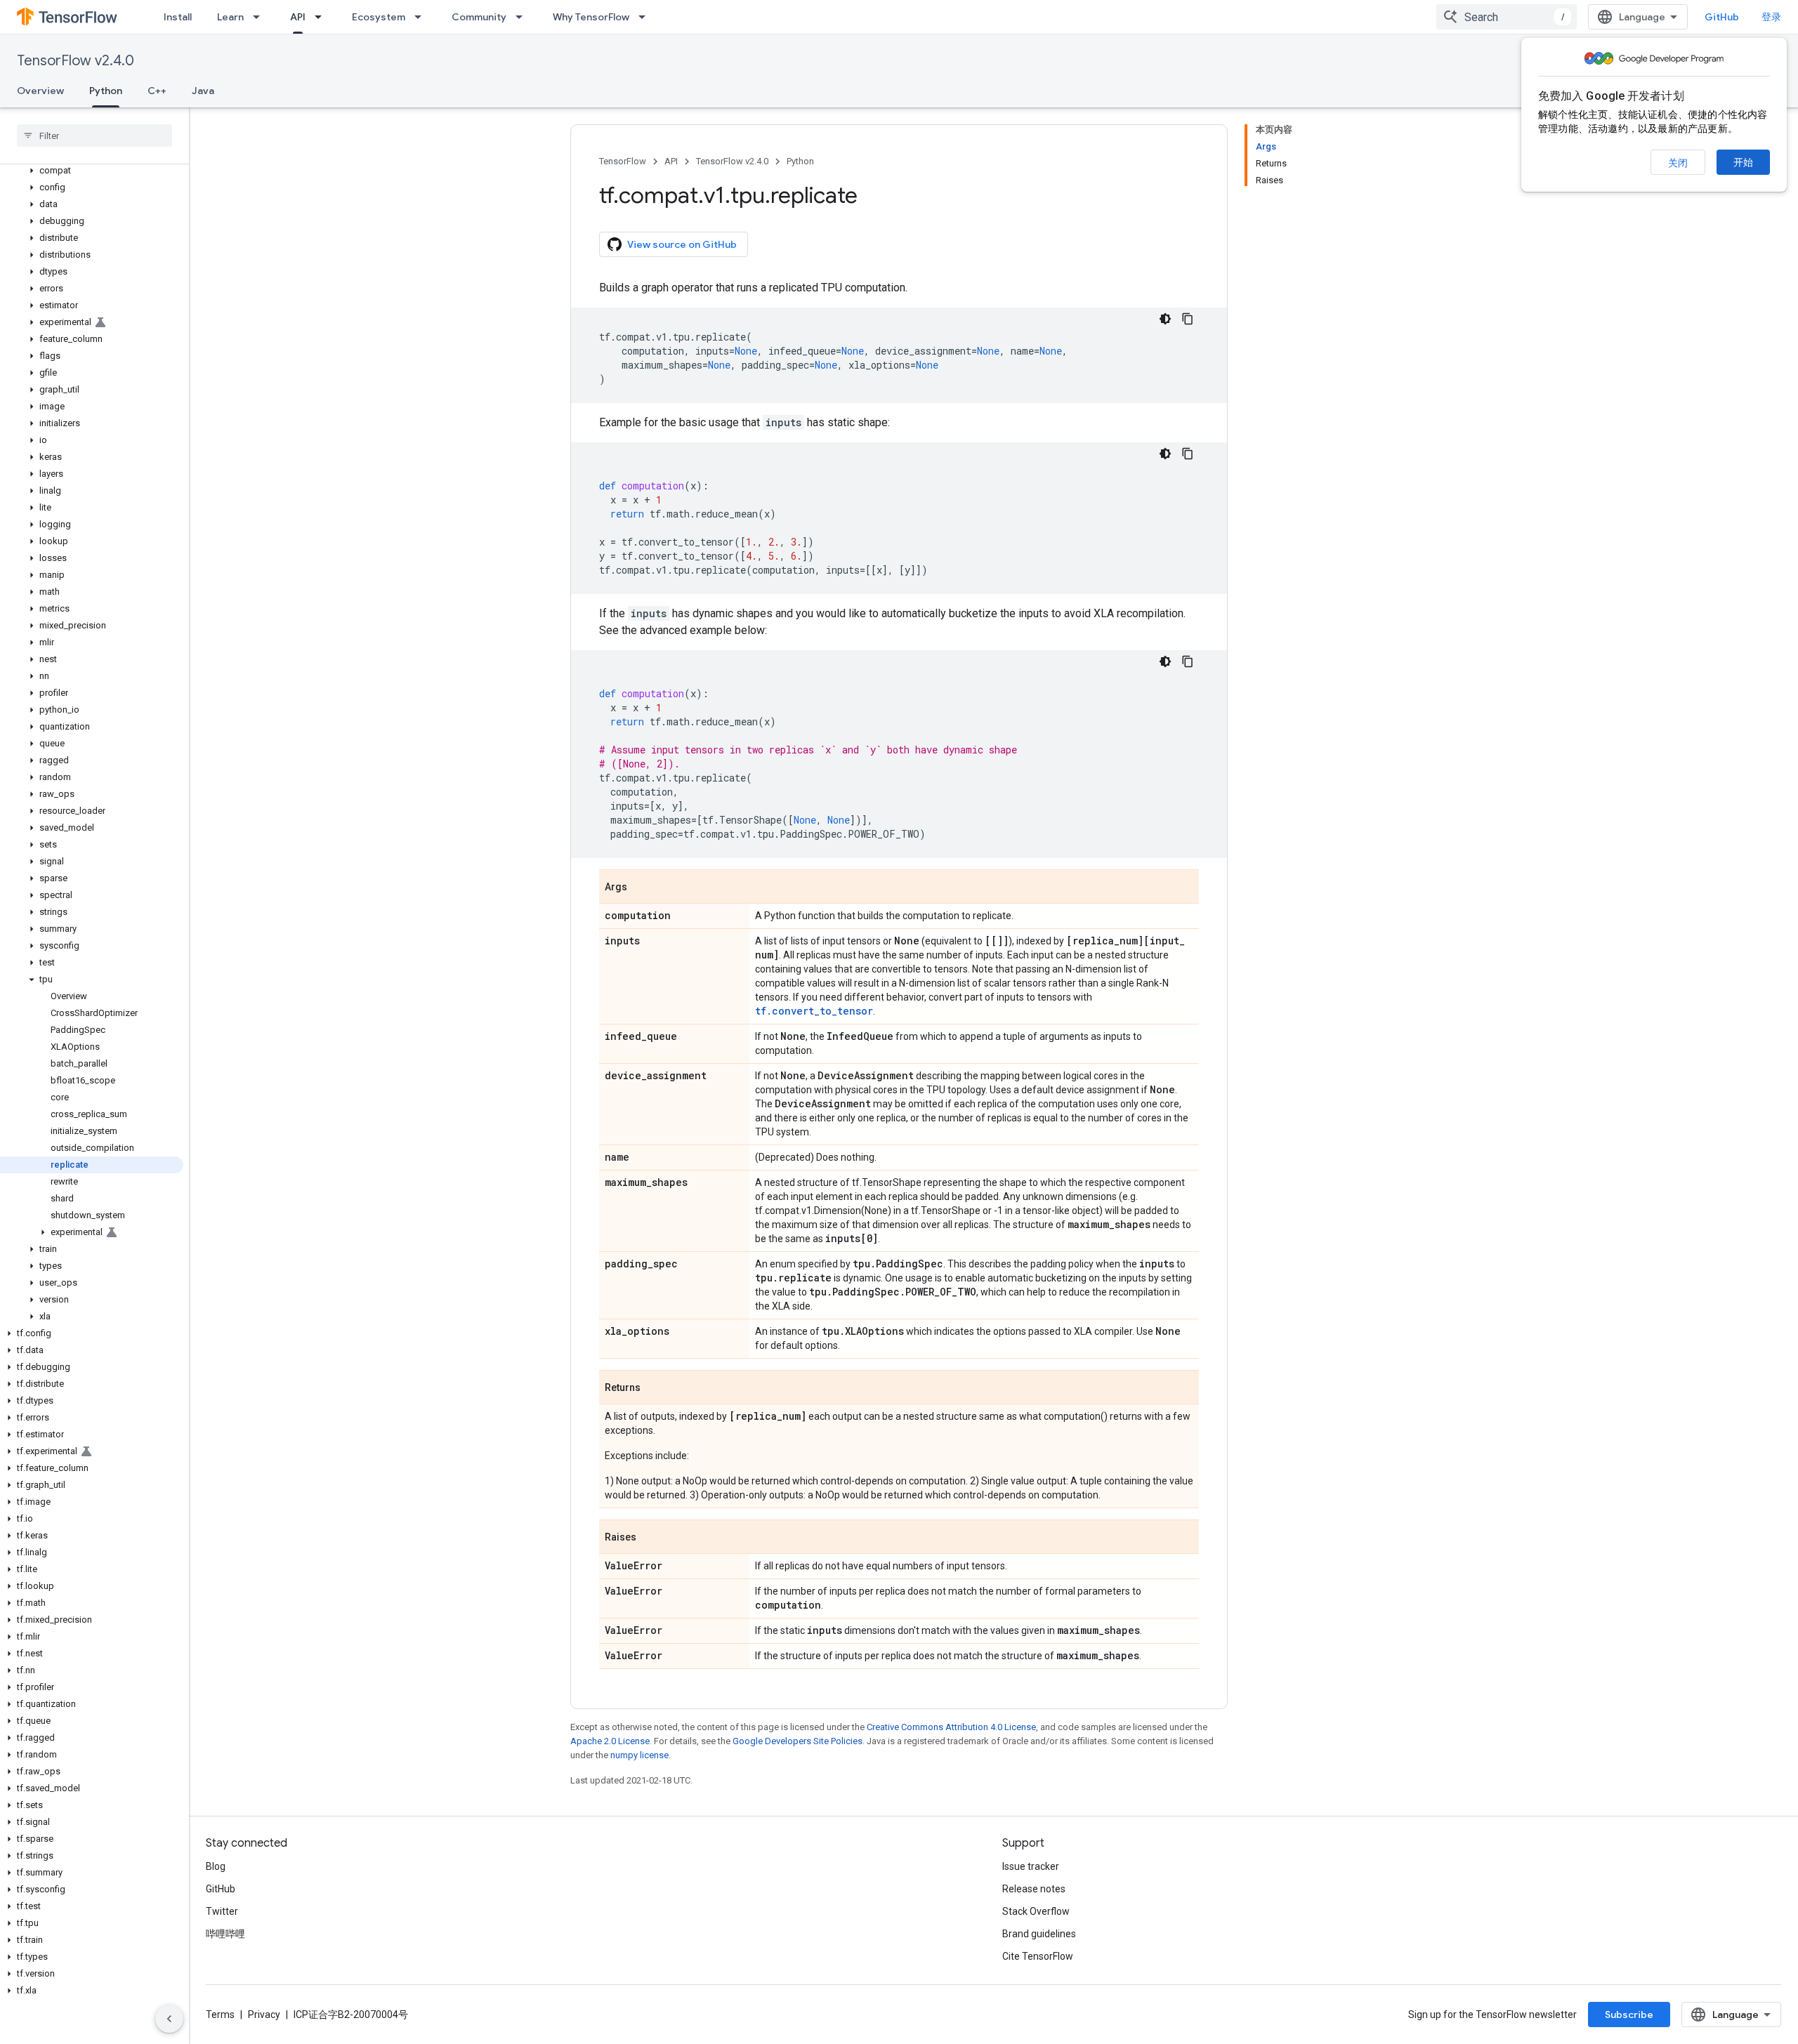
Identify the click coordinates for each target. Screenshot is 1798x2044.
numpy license (639, 1755)
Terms (220, 2015)
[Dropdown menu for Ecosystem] (422, 17)
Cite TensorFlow (1038, 1956)
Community (479, 17)
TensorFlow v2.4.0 (76, 61)
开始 (1743, 162)
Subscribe (1629, 2015)
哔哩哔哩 (225, 1934)
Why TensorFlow (591, 17)
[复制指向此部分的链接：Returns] (655, 1388)
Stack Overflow (1036, 1911)
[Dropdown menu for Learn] (261, 17)
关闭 (1678, 163)
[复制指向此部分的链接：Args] (641, 888)
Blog (216, 1866)
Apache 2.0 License (610, 1741)
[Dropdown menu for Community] (523, 17)
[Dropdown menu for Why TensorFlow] (646, 17)
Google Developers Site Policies (798, 1741)
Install (178, 17)
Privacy (264, 2015)
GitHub (1722, 17)
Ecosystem (379, 17)
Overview (40, 91)
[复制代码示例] (1188, 319)
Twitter (222, 1911)
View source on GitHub (682, 244)
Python (106, 91)
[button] (92, 171)
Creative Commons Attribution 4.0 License (951, 1727)
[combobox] (1507, 17)
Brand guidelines (1039, 1934)
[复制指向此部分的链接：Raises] (650, 1538)
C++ (157, 91)
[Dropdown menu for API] (322, 17)
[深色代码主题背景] (1165, 319)
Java (203, 91)
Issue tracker (1031, 1866)
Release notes (1034, 1889)
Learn (230, 17)
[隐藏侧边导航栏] (169, 2019)
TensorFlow (623, 161)
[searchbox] (94, 136)
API (298, 17)
